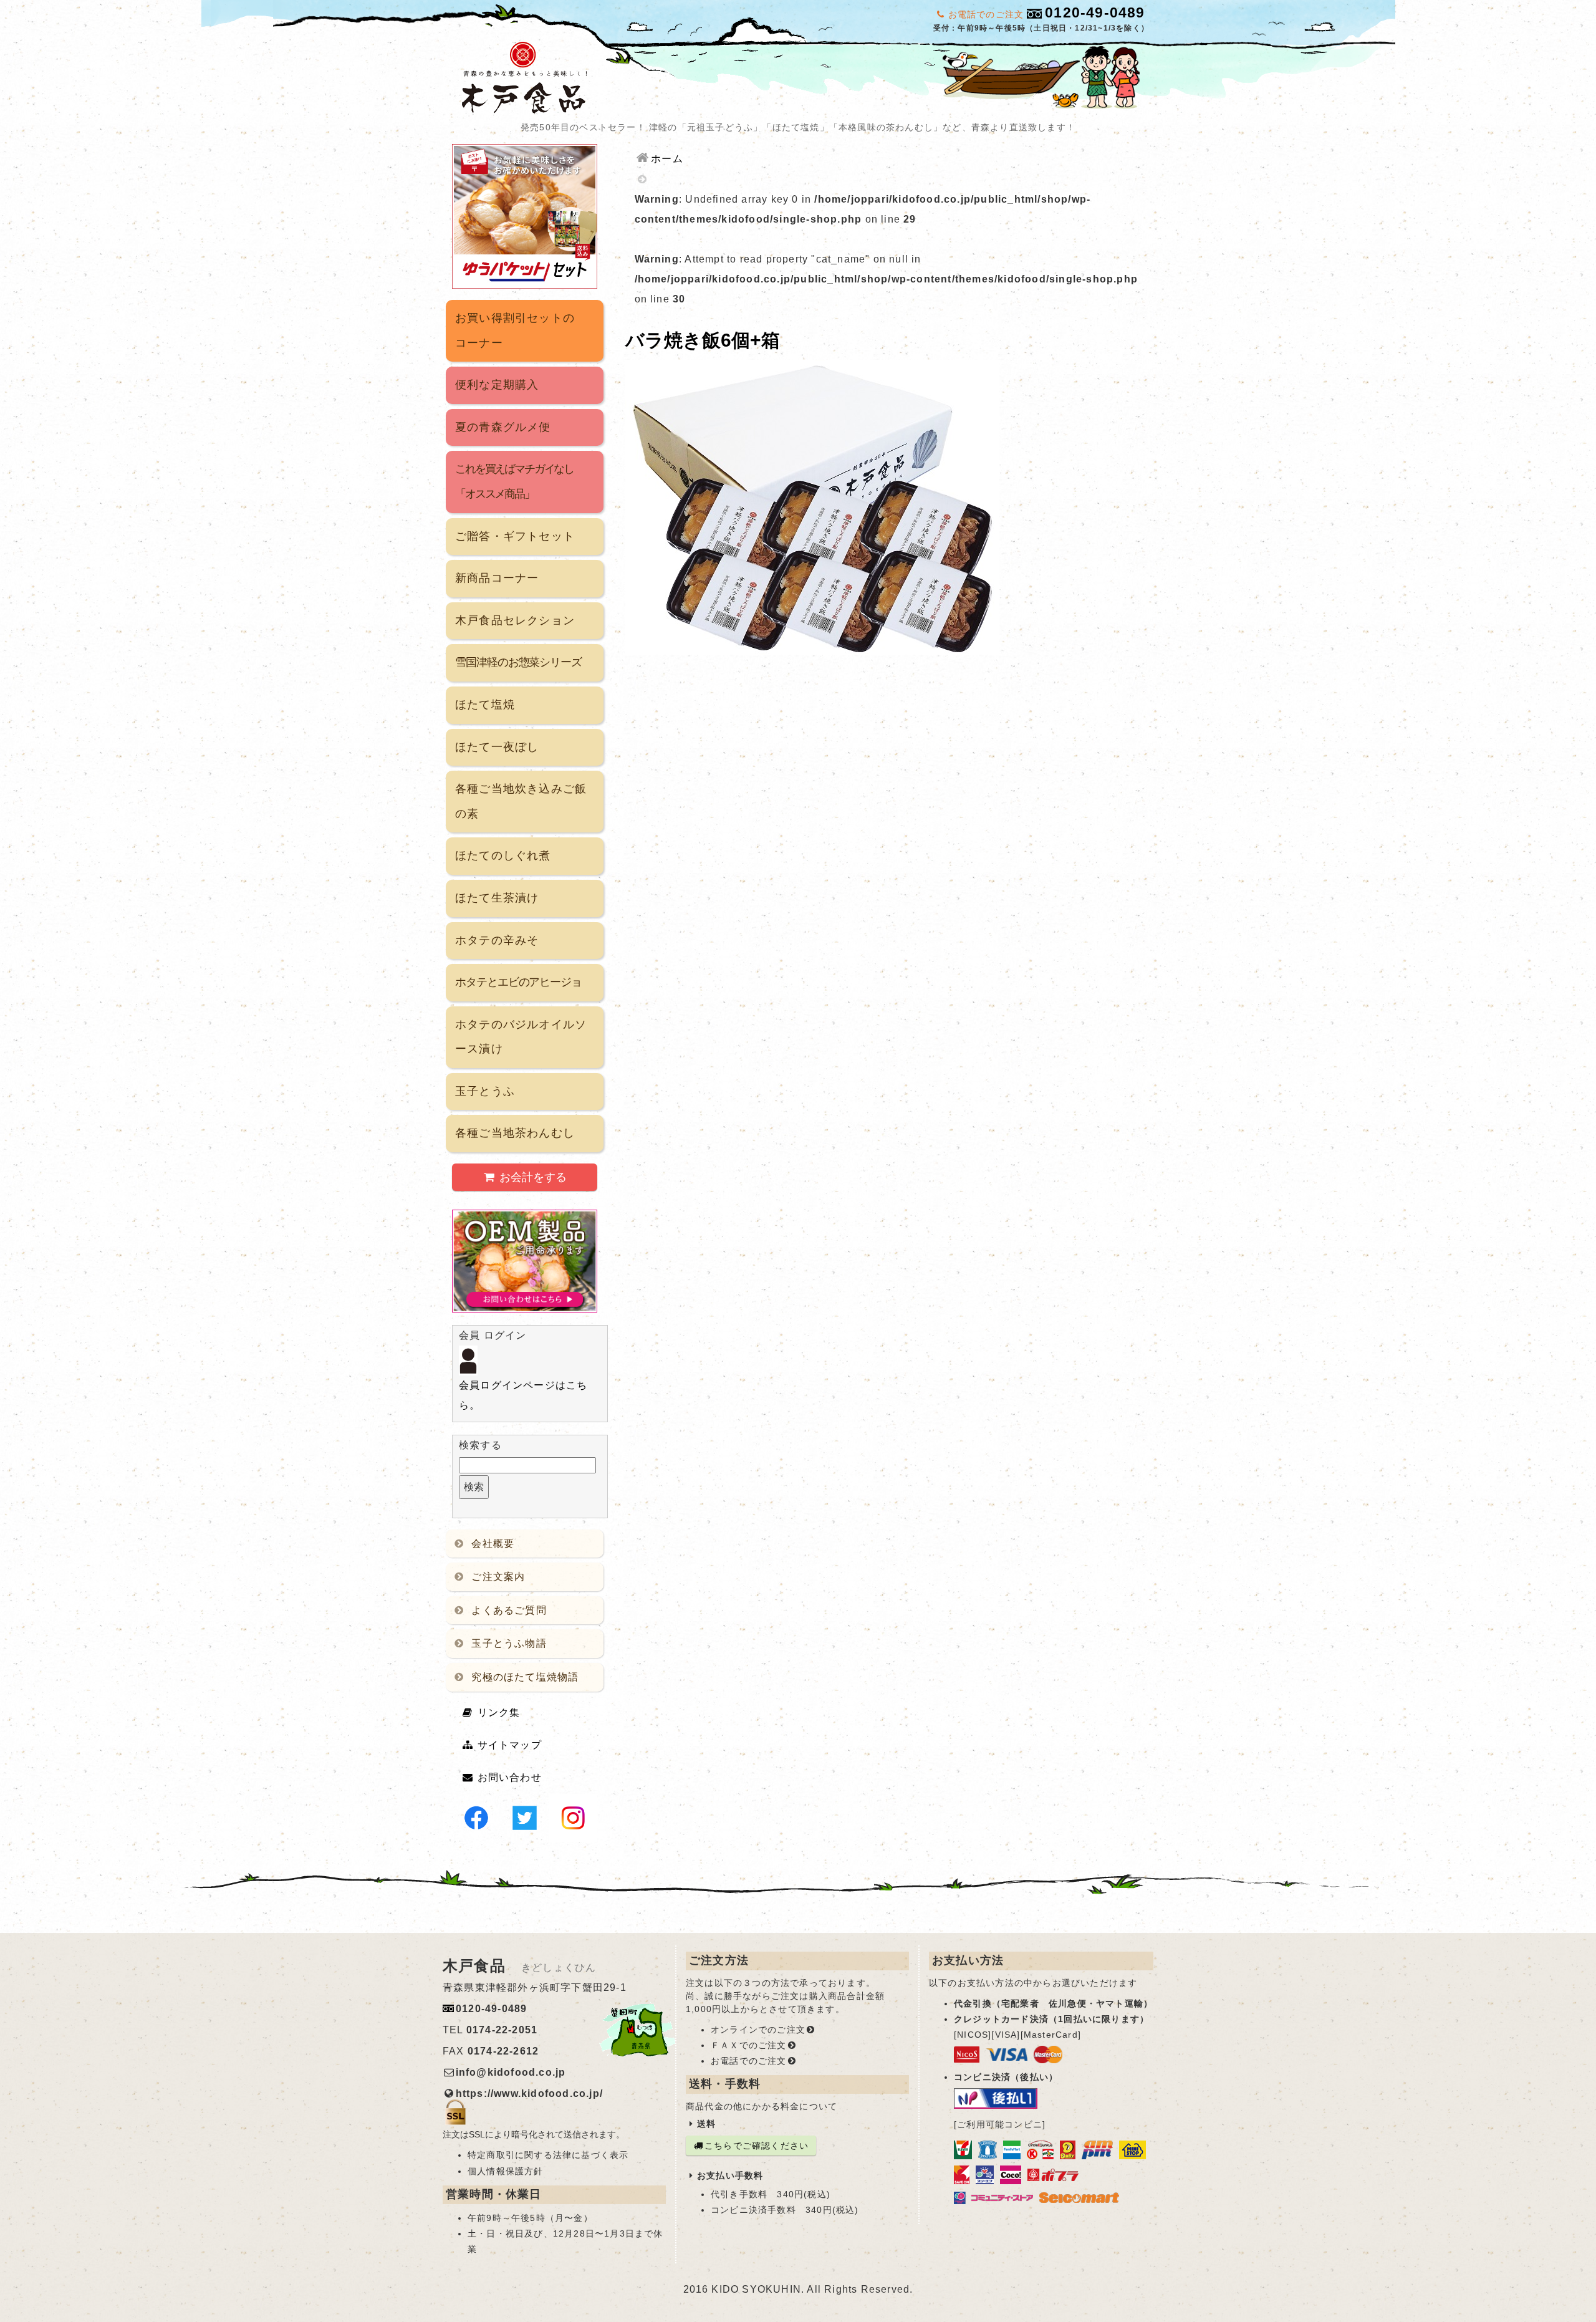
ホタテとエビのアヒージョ (518, 982)
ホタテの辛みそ (497, 940)
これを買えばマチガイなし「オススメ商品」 (514, 481)
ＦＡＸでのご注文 (749, 2045)
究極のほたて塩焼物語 (525, 1677)
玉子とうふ (485, 1091)
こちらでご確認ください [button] (757, 2146)
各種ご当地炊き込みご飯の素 (521, 801)
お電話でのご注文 (749, 2061)
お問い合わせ (510, 1777)
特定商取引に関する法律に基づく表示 (548, 2155)
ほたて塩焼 (485, 705)
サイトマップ (510, 1745)
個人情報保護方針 (506, 2171)
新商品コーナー (497, 578)
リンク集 (499, 1713)
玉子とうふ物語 (509, 1643)
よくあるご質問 (509, 1610)
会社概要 (493, 1544)
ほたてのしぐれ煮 (503, 855)
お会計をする (533, 1177)
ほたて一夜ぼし (497, 747)
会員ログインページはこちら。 (523, 1395)
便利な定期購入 (497, 385)
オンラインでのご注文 (758, 2030)
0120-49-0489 (1095, 12)
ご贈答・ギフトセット (515, 536)
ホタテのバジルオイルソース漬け (521, 1037)
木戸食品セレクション (515, 620)
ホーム (667, 159)
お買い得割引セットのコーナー (515, 330)
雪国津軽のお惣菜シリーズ (518, 662)
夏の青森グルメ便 (503, 427)
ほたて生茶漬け (497, 898)
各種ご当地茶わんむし (515, 1133)
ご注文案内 (498, 1577)
